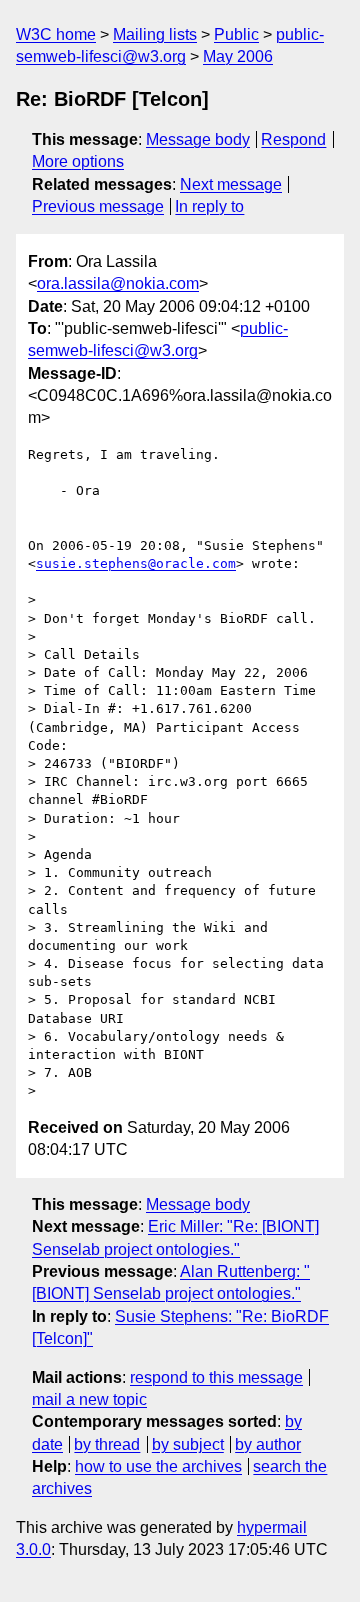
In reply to (209, 206)
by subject (188, 1444)
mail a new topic (89, 1399)
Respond (293, 139)
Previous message (98, 206)
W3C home (56, 34)
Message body (198, 139)
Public (236, 34)
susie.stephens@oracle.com (136, 563)
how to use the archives (158, 1466)
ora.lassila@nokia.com (118, 283)
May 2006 (238, 56)
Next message (231, 184)
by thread (107, 1444)
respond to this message (216, 1377)
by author (268, 1444)
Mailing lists (155, 34)
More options (78, 161)
